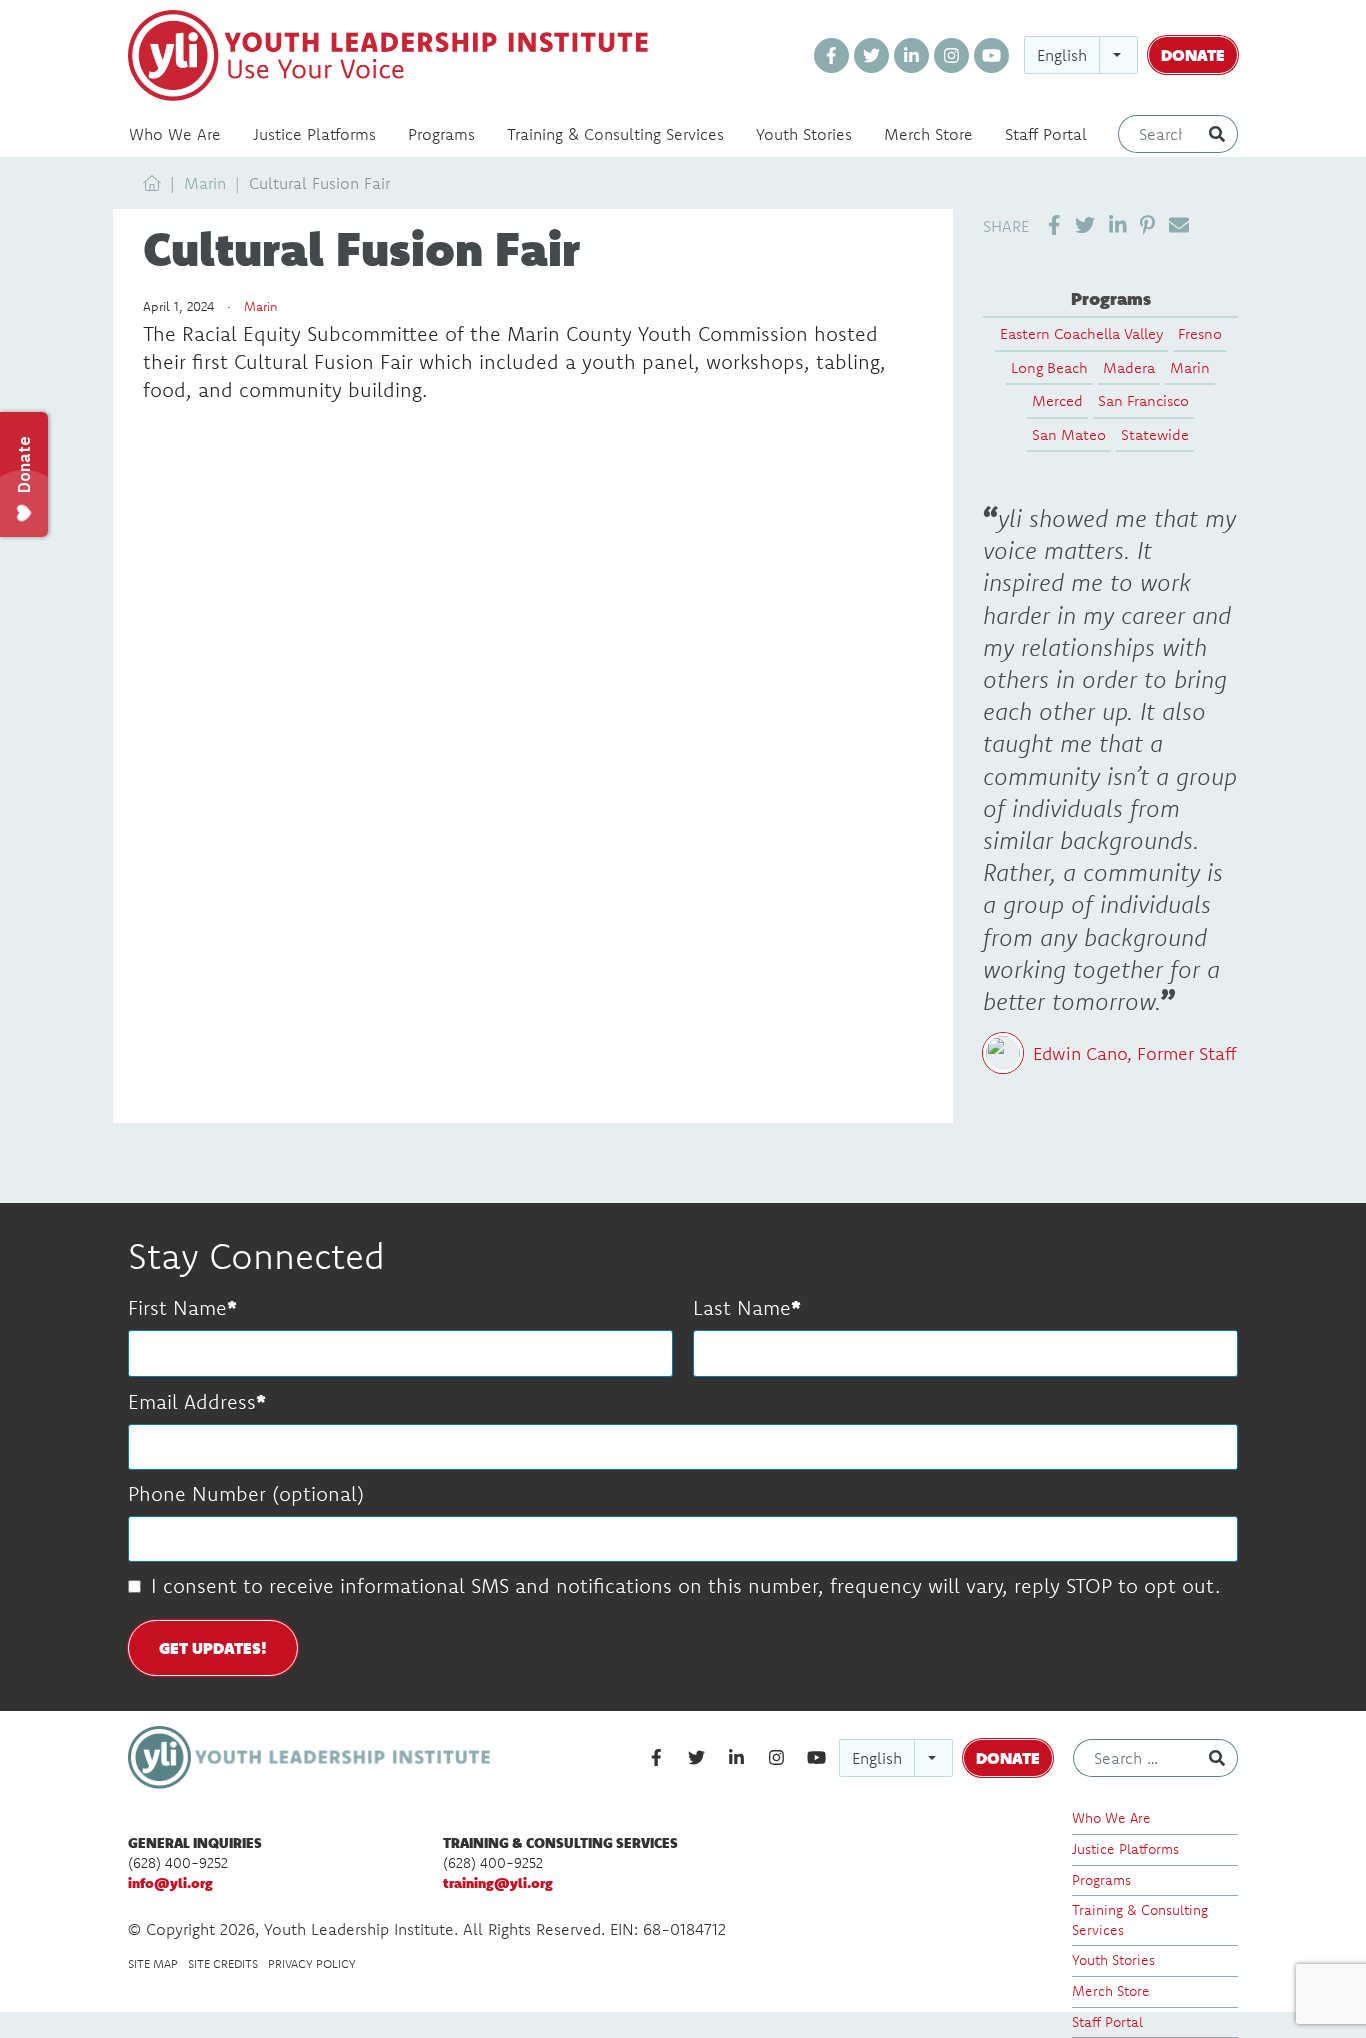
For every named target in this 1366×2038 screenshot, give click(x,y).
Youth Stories (804, 134)
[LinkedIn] (911, 55)
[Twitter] (871, 55)
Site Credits (223, 1963)
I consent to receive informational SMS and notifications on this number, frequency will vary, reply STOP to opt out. (685, 1585)
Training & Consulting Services (615, 134)
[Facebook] (831, 55)
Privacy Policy (312, 1963)
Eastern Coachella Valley (1081, 333)
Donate (1193, 54)
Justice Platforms (314, 134)
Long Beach (1049, 367)
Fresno (1200, 333)
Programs (441, 134)
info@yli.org (170, 1883)
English (1062, 55)
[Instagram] (951, 55)
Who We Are (175, 134)
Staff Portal (1046, 134)
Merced (1057, 400)
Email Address (192, 1401)
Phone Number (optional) (246, 1493)
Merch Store (928, 134)
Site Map (153, 1963)
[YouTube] (991, 55)
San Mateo (1069, 434)
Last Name (742, 1307)
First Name (177, 1307)
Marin (205, 183)
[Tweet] (1085, 225)
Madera (1129, 367)
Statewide (1155, 434)
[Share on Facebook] (1054, 225)
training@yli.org (498, 1883)
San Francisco (1143, 400)
